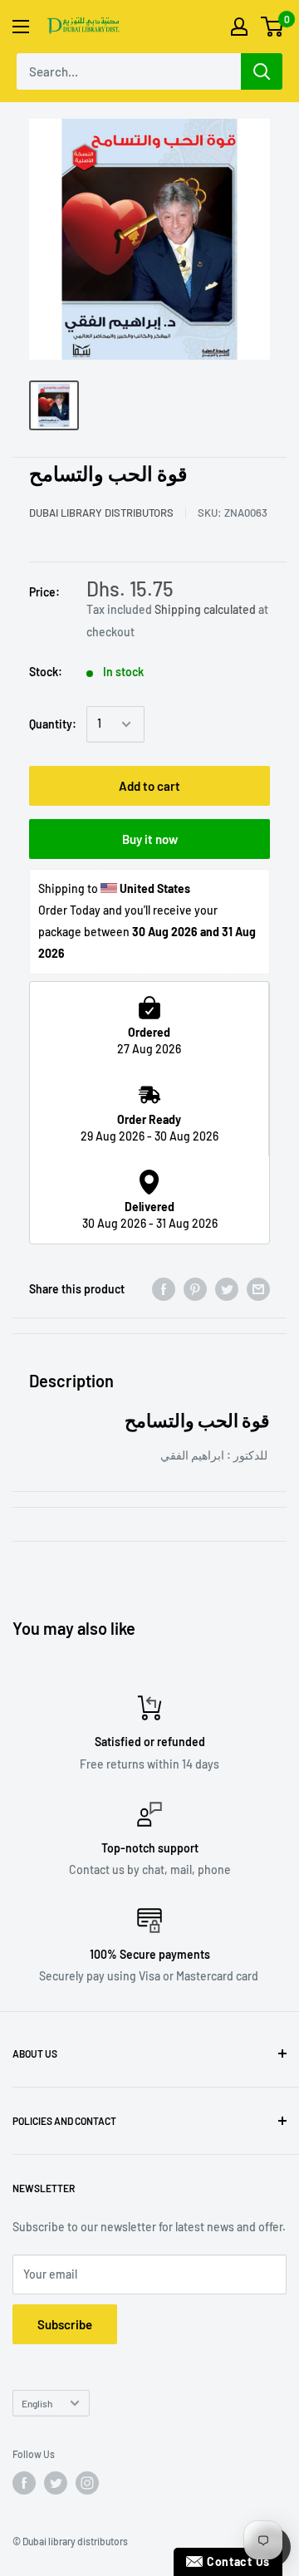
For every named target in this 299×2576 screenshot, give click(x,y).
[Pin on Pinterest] (195, 1289)
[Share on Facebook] (164, 1289)
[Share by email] (258, 1289)
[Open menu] (21, 27)
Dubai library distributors (101, 513)
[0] (273, 27)
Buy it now (150, 839)
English (37, 2403)
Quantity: (53, 724)
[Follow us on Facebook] (24, 2483)
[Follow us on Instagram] (87, 2483)
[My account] (239, 27)
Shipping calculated (205, 609)
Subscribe (65, 2324)
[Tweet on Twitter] (227, 1289)
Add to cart (149, 786)
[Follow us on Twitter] (56, 2483)
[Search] (262, 71)
